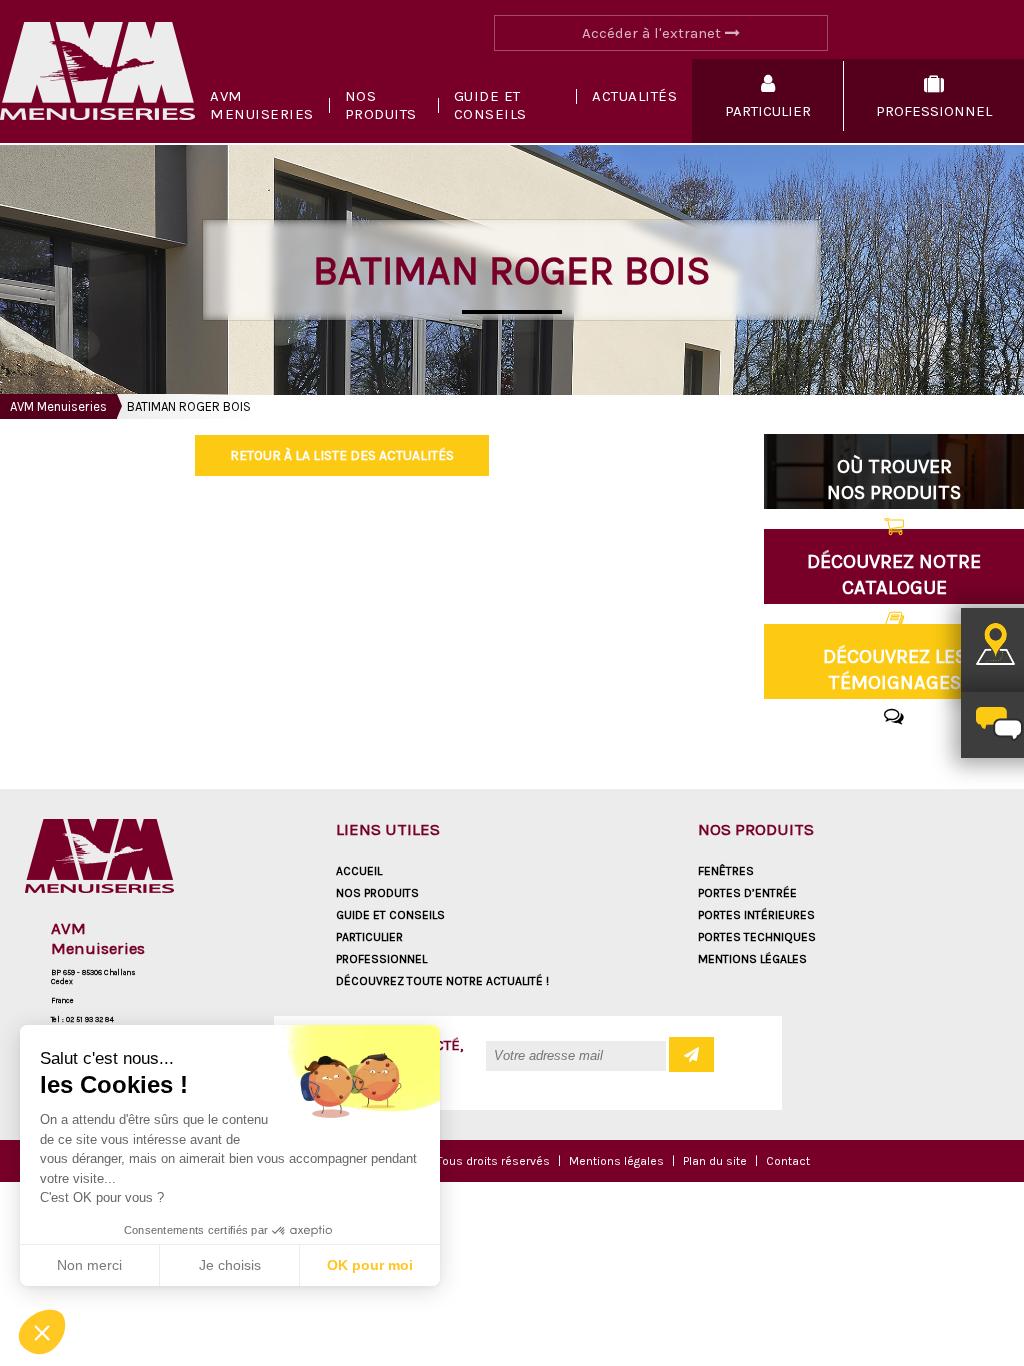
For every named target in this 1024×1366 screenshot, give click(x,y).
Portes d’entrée (747, 893)
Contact (788, 1161)
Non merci (89, 1265)
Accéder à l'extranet (653, 33)
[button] (42, 1332)
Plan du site (715, 1161)
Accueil (359, 871)
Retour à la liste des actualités (342, 455)
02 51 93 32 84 (90, 1019)
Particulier (369, 937)
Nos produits (381, 105)
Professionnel (381, 959)
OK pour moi (370, 1265)
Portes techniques (757, 937)
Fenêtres (726, 871)
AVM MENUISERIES (262, 105)
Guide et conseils (490, 105)
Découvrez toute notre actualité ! (442, 981)
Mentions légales (752, 959)
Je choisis (230, 1265)
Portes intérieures (756, 915)
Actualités (634, 96)
